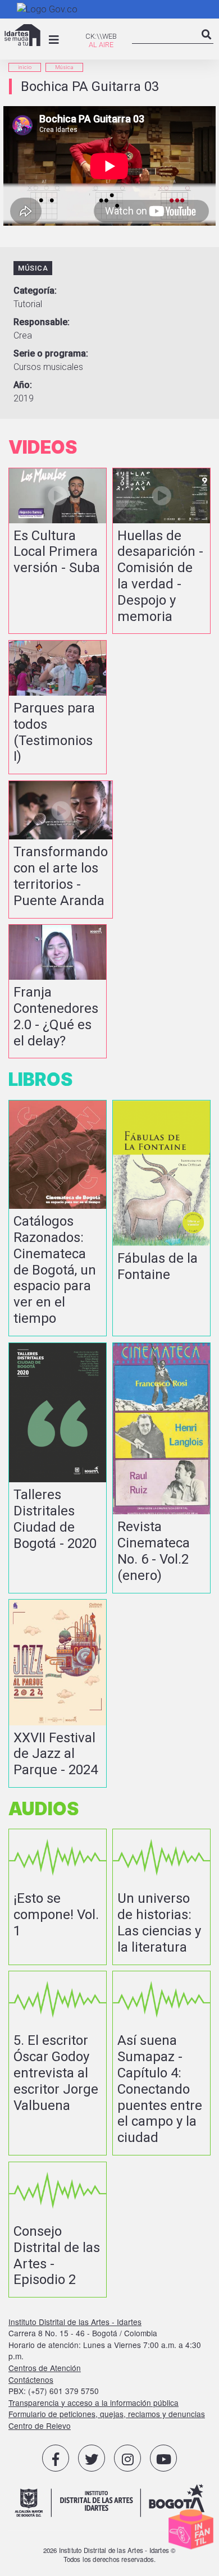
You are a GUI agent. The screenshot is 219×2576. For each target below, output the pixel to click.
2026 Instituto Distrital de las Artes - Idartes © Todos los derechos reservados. (110, 2555)
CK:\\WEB (101, 36)
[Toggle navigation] (54, 40)
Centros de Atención (45, 2368)
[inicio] (22, 35)
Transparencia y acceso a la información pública (93, 2403)
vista (58, 551)
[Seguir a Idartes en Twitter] (92, 2458)
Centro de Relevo (40, 2426)
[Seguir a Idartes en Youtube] (163, 2458)
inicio (25, 67)
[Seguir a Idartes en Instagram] (127, 2458)
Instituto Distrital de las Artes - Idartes (75, 2322)
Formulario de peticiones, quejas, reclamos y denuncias (107, 2414)
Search (207, 44)
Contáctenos (31, 2379)
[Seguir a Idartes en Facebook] (56, 2458)
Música (64, 67)
